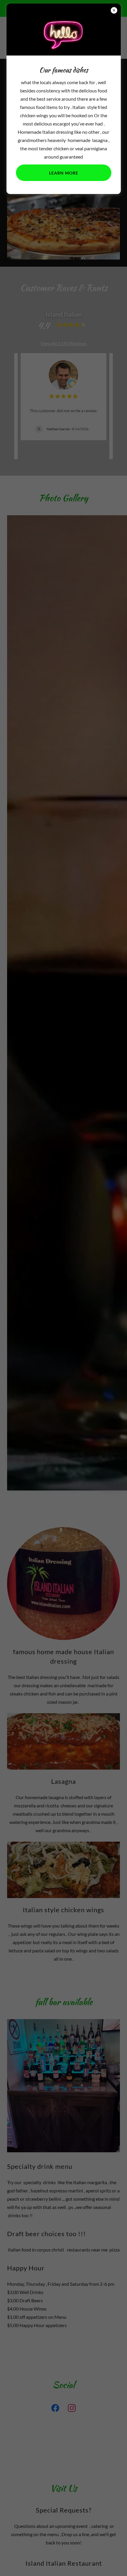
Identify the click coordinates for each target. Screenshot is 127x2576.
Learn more (64, 173)
